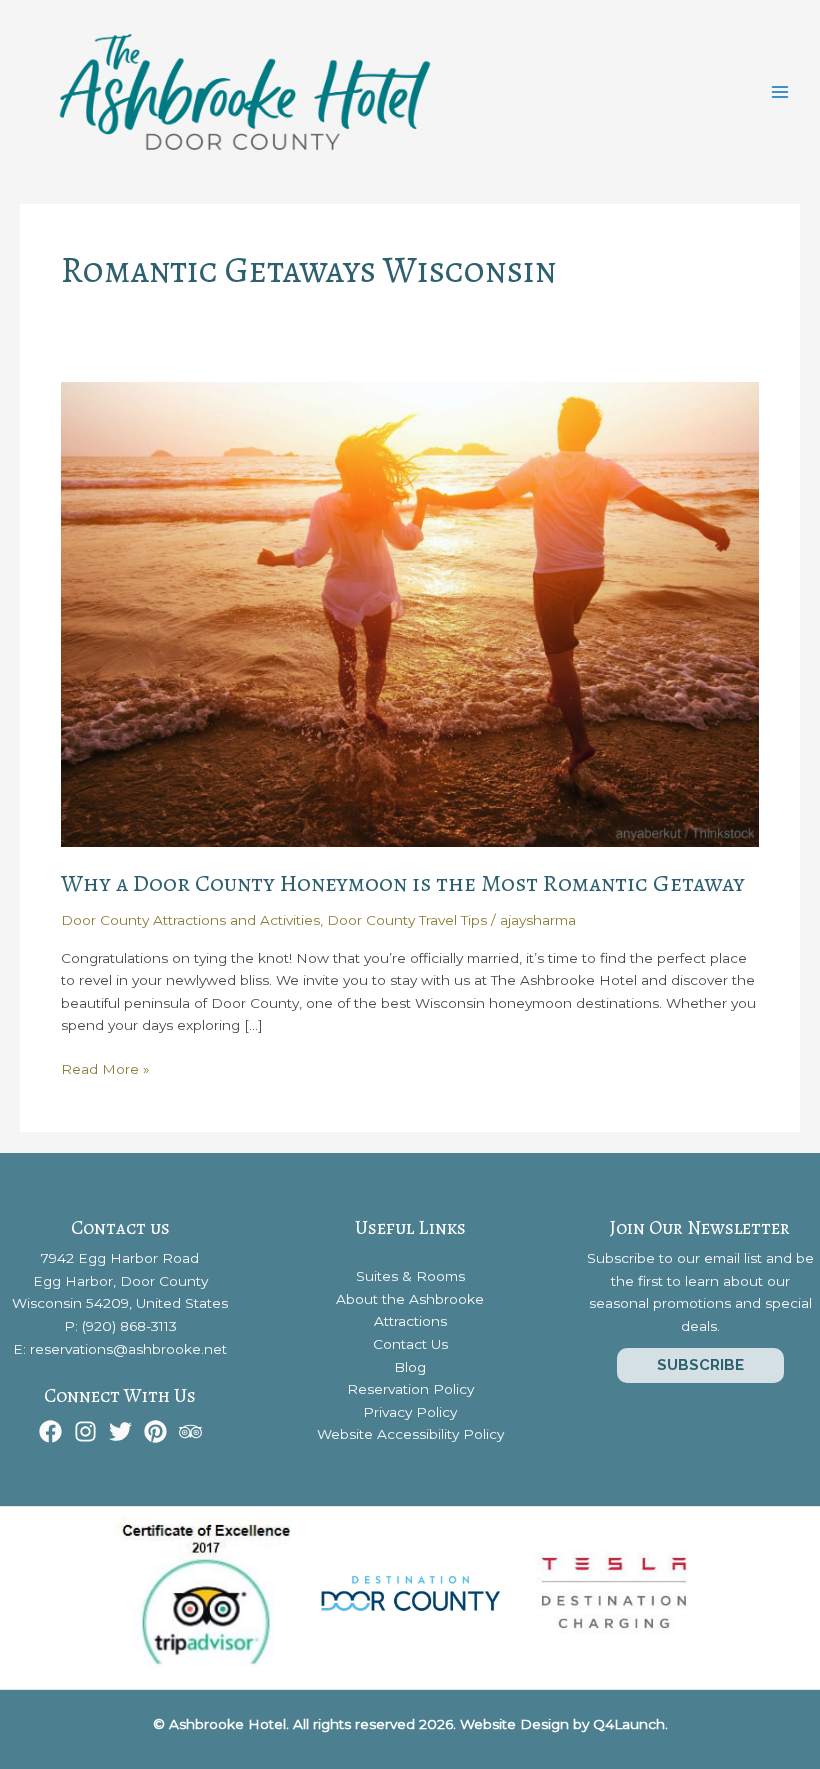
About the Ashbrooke (410, 1299)
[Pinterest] (155, 1431)
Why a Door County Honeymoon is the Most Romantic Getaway (403, 883)
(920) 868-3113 (129, 1326)
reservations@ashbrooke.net (128, 1349)
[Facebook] (50, 1431)
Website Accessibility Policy (410, 1434)
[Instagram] (85, 1431)
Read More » (105, 1070)
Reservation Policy (410, 1389)
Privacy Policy (410, 1412)
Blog (410, 1367)
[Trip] (190, 1431)
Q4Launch (629, 1724)
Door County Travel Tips (407, 920)
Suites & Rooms (410, 1276)
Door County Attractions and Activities (190, 920)
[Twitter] (120, 1431)
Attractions (410, 1321)
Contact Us (410, 1344)
